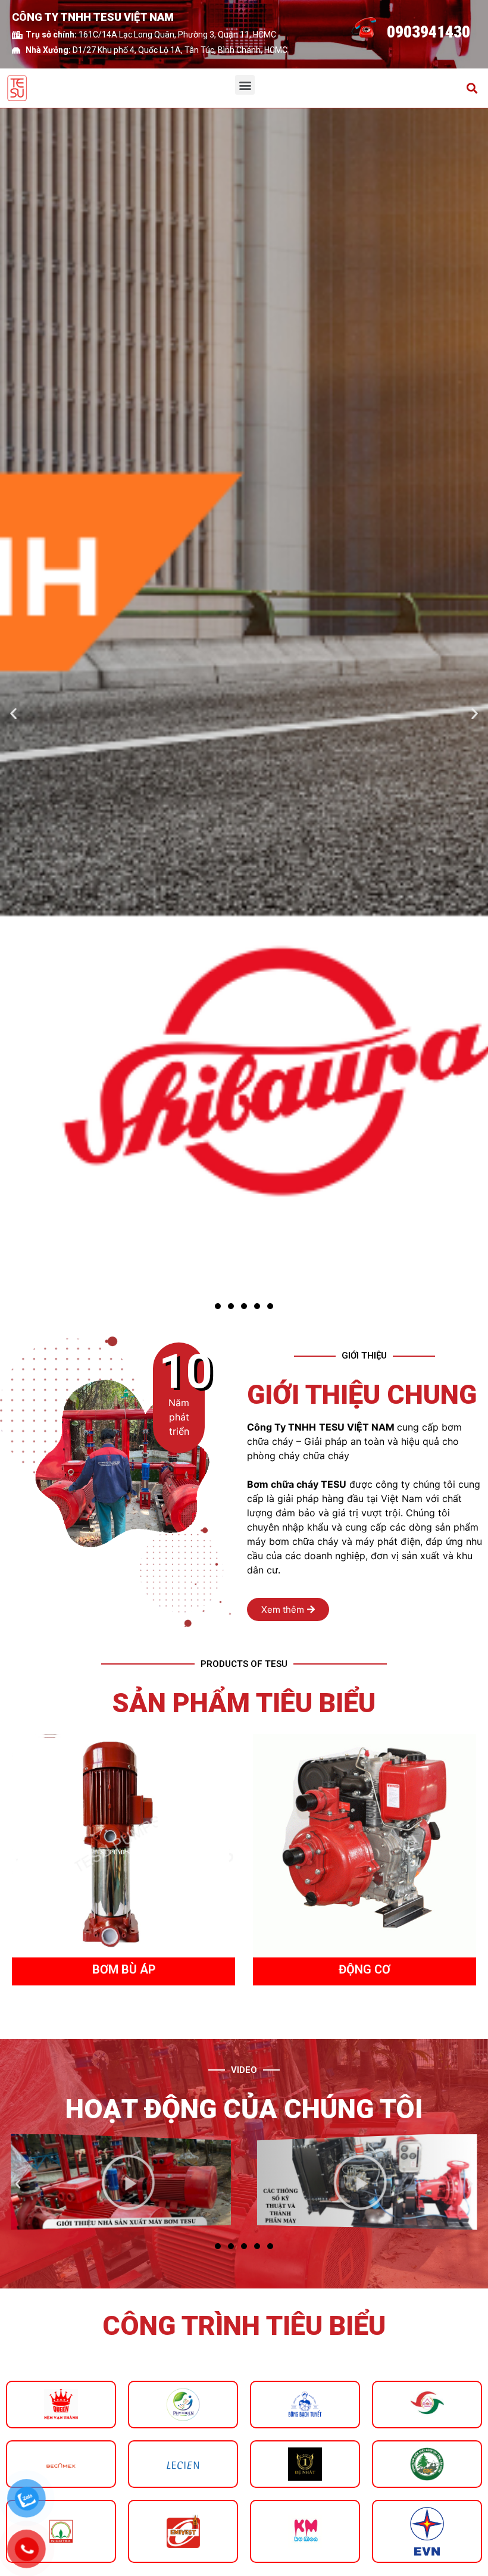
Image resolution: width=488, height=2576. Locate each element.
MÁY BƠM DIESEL (365, 1969)
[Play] (121, 2181)
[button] (245, 85)
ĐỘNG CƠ (123, 1969)
